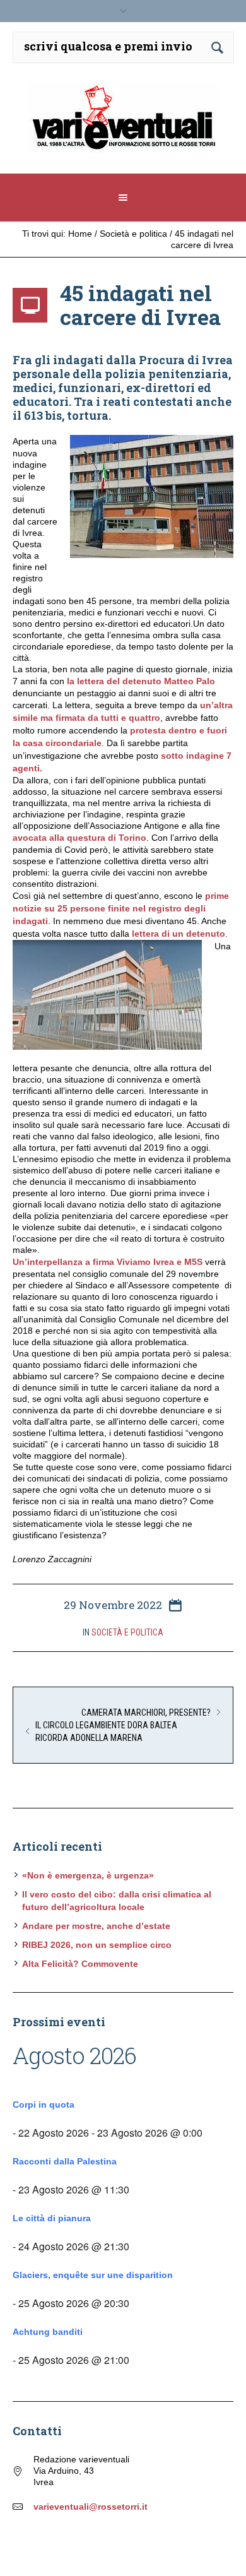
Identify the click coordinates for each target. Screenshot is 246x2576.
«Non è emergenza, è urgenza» (88, 1875)
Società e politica (133, 234)
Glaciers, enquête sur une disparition (93, 2275)
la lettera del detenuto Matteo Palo (141, 681)
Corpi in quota (44, 2104)
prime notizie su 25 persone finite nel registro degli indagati (121, 908)
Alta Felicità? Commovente (80, 1964)
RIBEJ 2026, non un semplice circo (97, 1945)
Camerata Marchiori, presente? (146, 1712)
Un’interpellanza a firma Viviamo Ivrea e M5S (109, 1262)
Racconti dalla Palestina (65, 2161)
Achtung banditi (48, 2332)
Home (80, 234)
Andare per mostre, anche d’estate (96, 1926)
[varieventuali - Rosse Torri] (123, 123)
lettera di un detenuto (179, 934)
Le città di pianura (52, 2218)
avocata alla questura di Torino (79, 838)
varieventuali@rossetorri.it (91, 2507)
